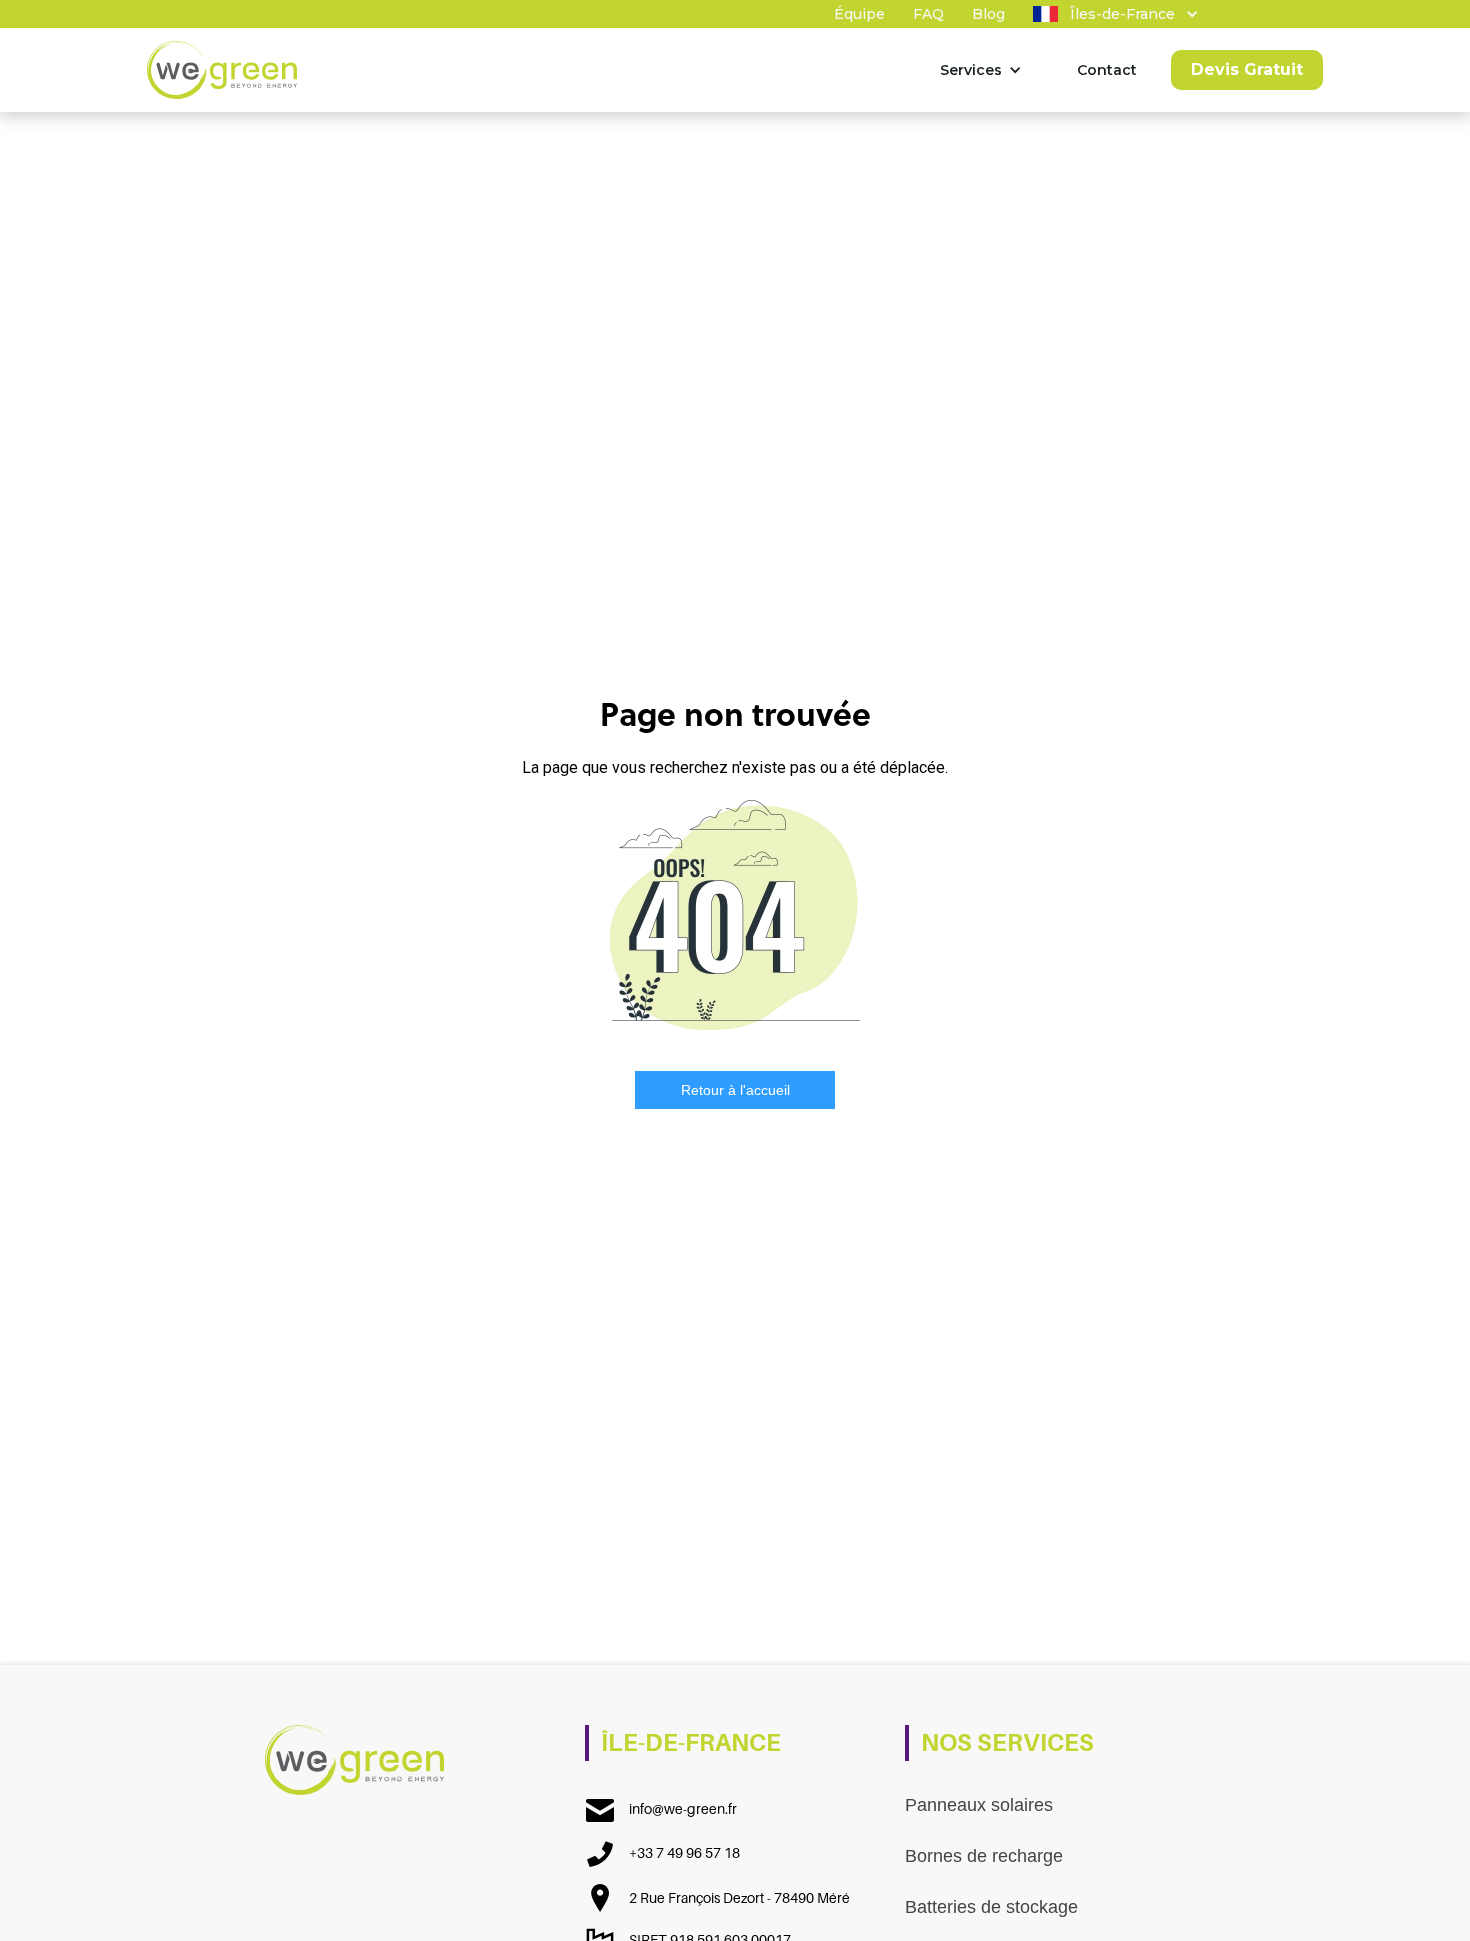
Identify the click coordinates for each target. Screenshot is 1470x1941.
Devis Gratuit (1247, 69)
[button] (1109, 14)
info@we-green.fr (683, 1808)
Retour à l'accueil (735, 1090)
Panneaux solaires (979, 1805)
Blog (988, 14)
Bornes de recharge (984, 1856)
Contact (1107, 70)
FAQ (928, 14)
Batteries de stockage (991, 1907)
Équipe (859, 14)
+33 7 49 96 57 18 (684, 1852)
